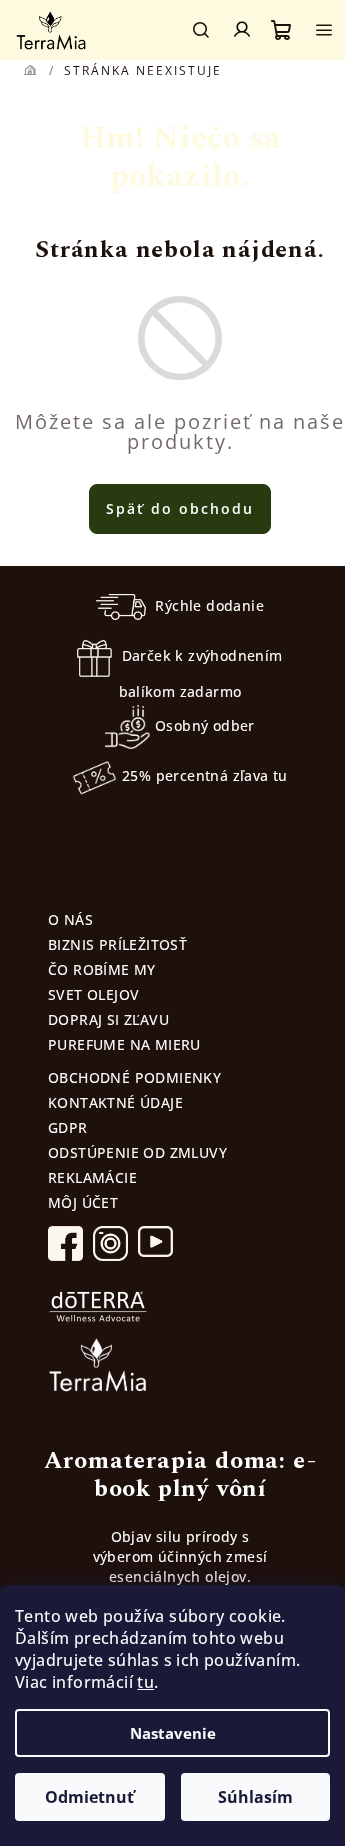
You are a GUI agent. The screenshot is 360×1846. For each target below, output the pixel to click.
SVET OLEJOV (93, 994)
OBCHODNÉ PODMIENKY (134, 1077)
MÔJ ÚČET (83, 1202)
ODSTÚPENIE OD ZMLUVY (137, 1152)
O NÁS (70, 919)
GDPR (68, 1127)
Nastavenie (173, 1733)
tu (145, 1682)
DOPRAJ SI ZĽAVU (108, 1019)
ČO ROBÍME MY (102, 969)
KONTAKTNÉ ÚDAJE (115, 1102)
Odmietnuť (89, 1797)
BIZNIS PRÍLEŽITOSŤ (117, 944)
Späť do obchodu (180, 508)
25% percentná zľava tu (205, 775)
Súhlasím (255, 1797)
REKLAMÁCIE (92, 1177)
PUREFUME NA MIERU (124, 1044)
